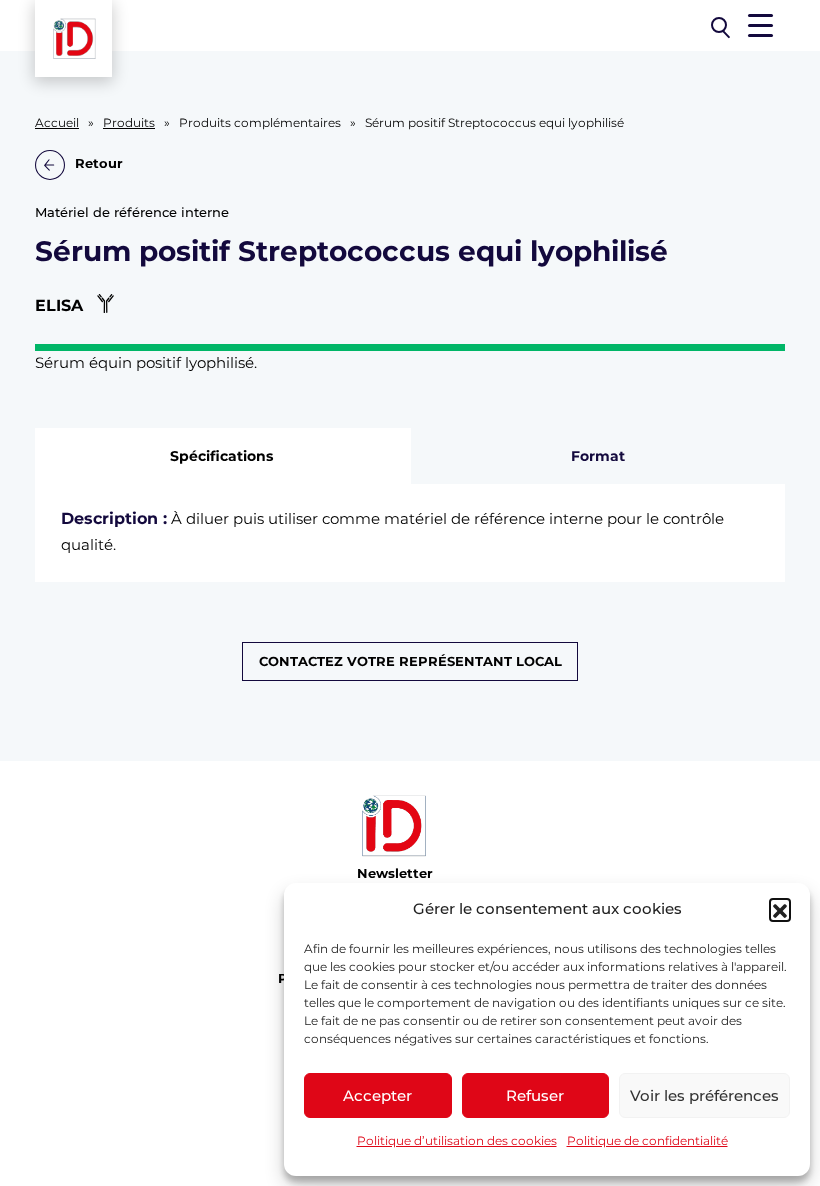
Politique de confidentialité (647, 1140)
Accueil (57, 123)
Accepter (377, 1095)
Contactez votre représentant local (410, 661)
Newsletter (395, 873)
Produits (129, 123)
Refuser (535, 1095)
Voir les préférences (704, 1095)
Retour (99, 163)
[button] (780, 909)
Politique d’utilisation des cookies (457, 1140)
